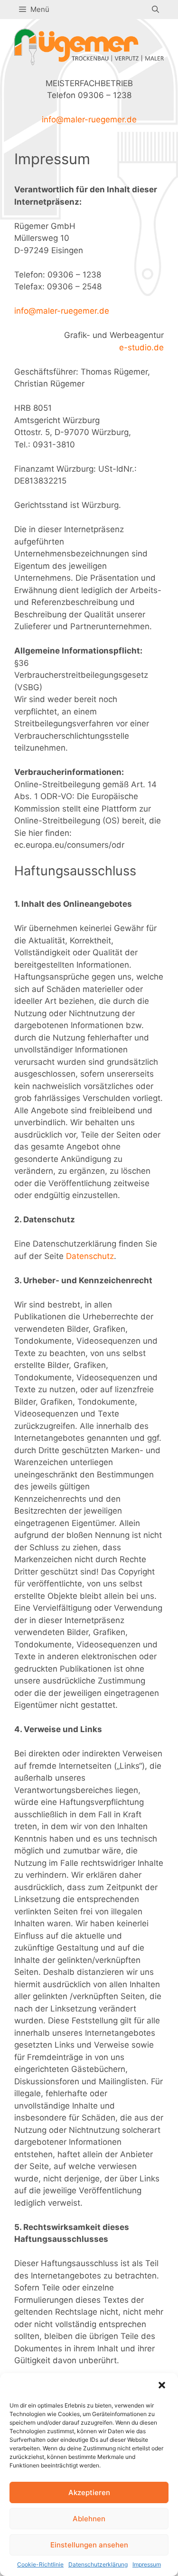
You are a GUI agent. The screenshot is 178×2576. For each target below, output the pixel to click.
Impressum (147, 2564)
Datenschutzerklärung (98, 2564)
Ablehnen (89, 2519)
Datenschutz (90, 1256)
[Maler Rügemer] (89, 46)
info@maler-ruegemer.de (89, 119)
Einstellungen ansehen (89, 2545)
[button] (163, 2386)
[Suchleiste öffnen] (155, 10)
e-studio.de (141, 347)
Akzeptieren (89, 2492)
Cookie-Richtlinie (40, 2564)
